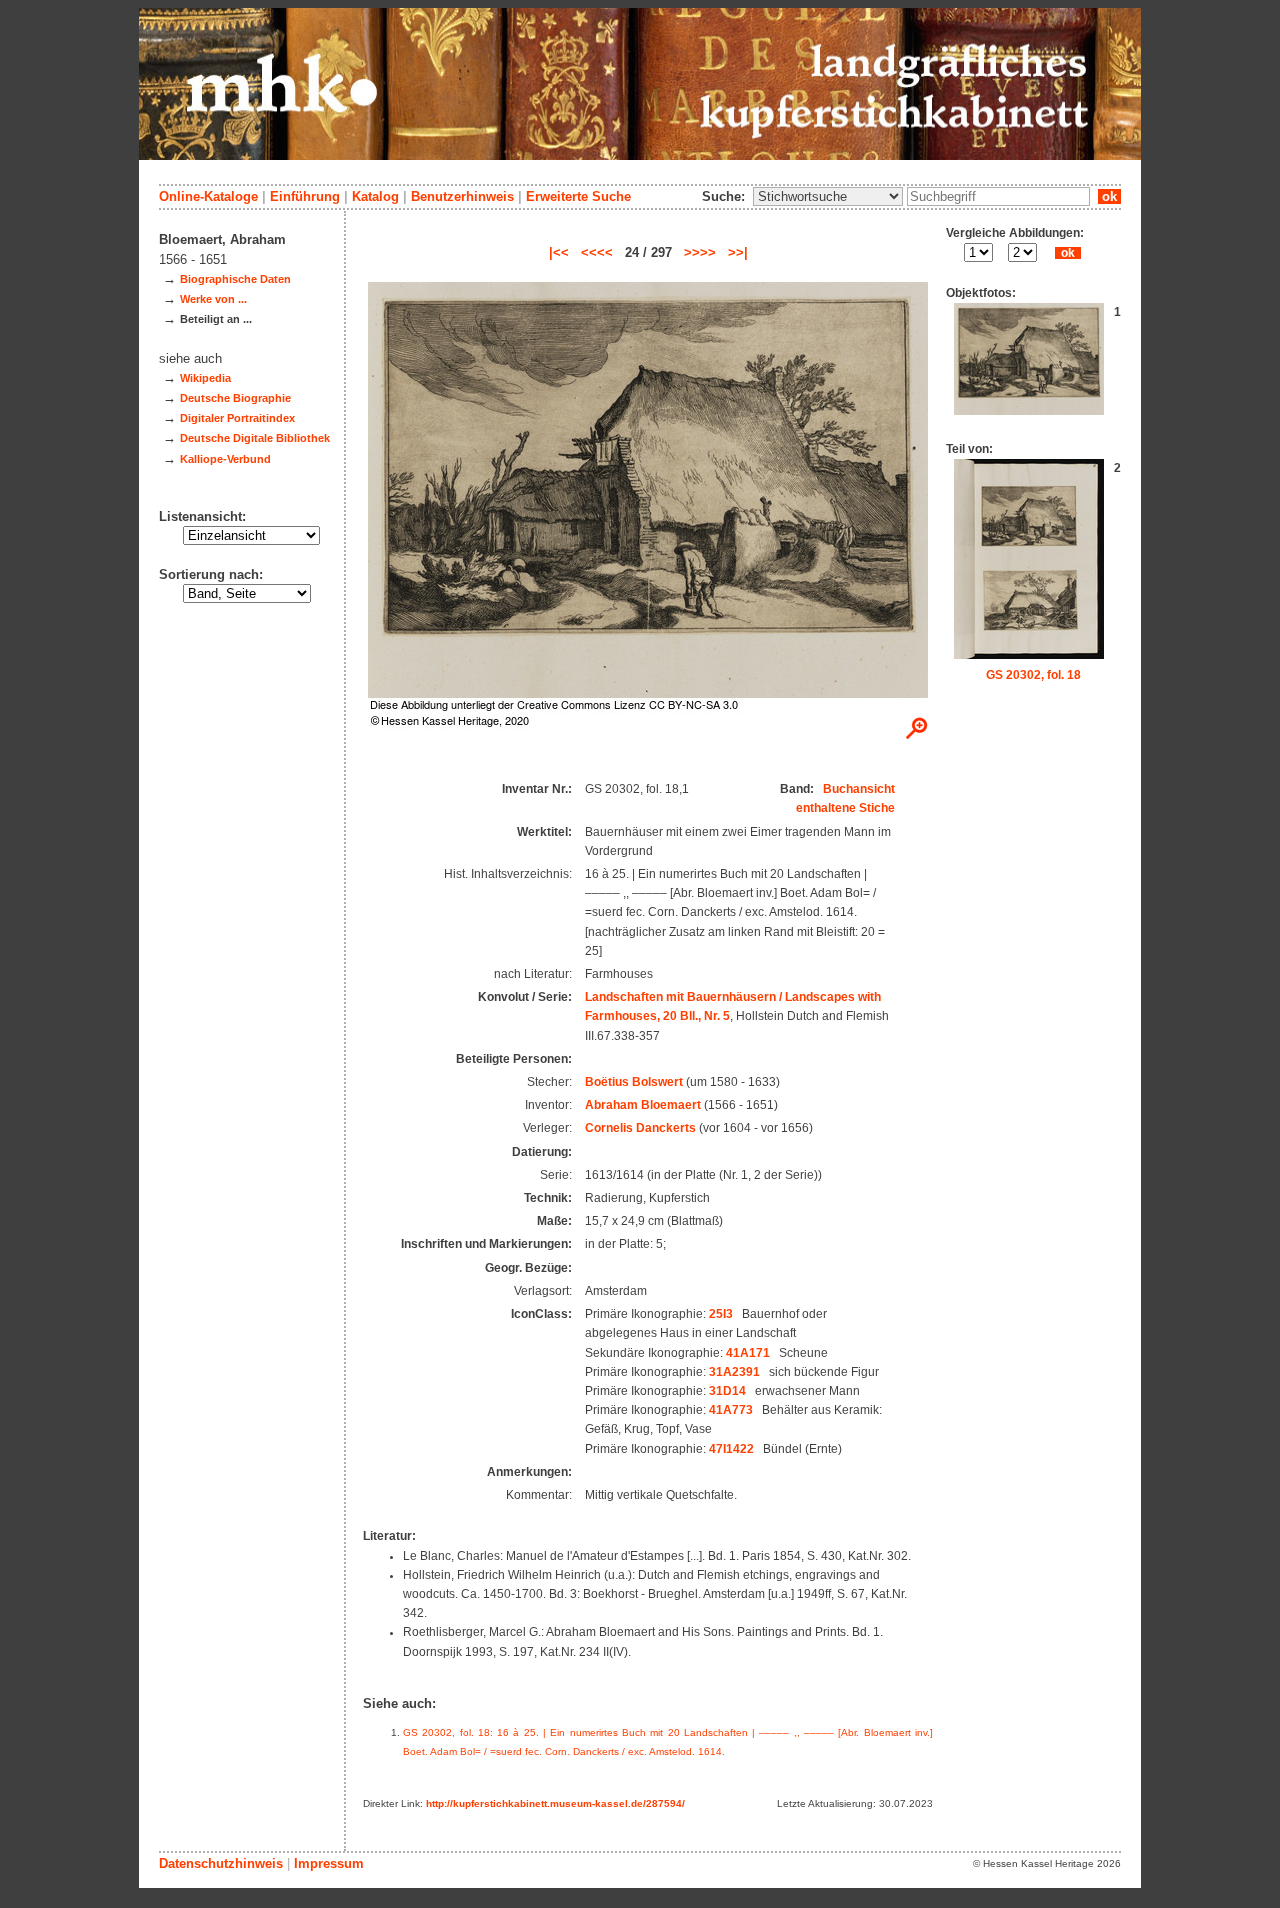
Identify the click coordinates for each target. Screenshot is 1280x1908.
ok (1109, 196)
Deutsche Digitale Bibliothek (255, 438)
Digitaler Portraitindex (237, 418)
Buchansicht (859, 789)
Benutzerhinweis (462, 196)
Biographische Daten (235, 279)
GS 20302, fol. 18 (1033, 675)
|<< (559, 252)
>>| (738, 252)
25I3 (721, 1314)
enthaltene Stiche (845, 808)
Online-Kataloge (208, 196)
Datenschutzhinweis (221, 1863)
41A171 (748, 1353)
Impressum (329, 1863)
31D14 (727, 1391)
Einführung (305, 196)
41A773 (731, 1410)
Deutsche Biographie (235, 398)
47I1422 (731, 1449)
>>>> (700, 252)
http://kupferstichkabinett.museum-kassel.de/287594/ (555, 1803)
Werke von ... (213, 299)
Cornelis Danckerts (640, 1128)
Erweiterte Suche (578, 196)
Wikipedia (205, 378)
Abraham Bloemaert (643, 1105)
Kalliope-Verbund (225, 459)
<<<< (597, 252)
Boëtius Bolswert (634, 1082)
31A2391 (734, 1372)
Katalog (375, 196)
